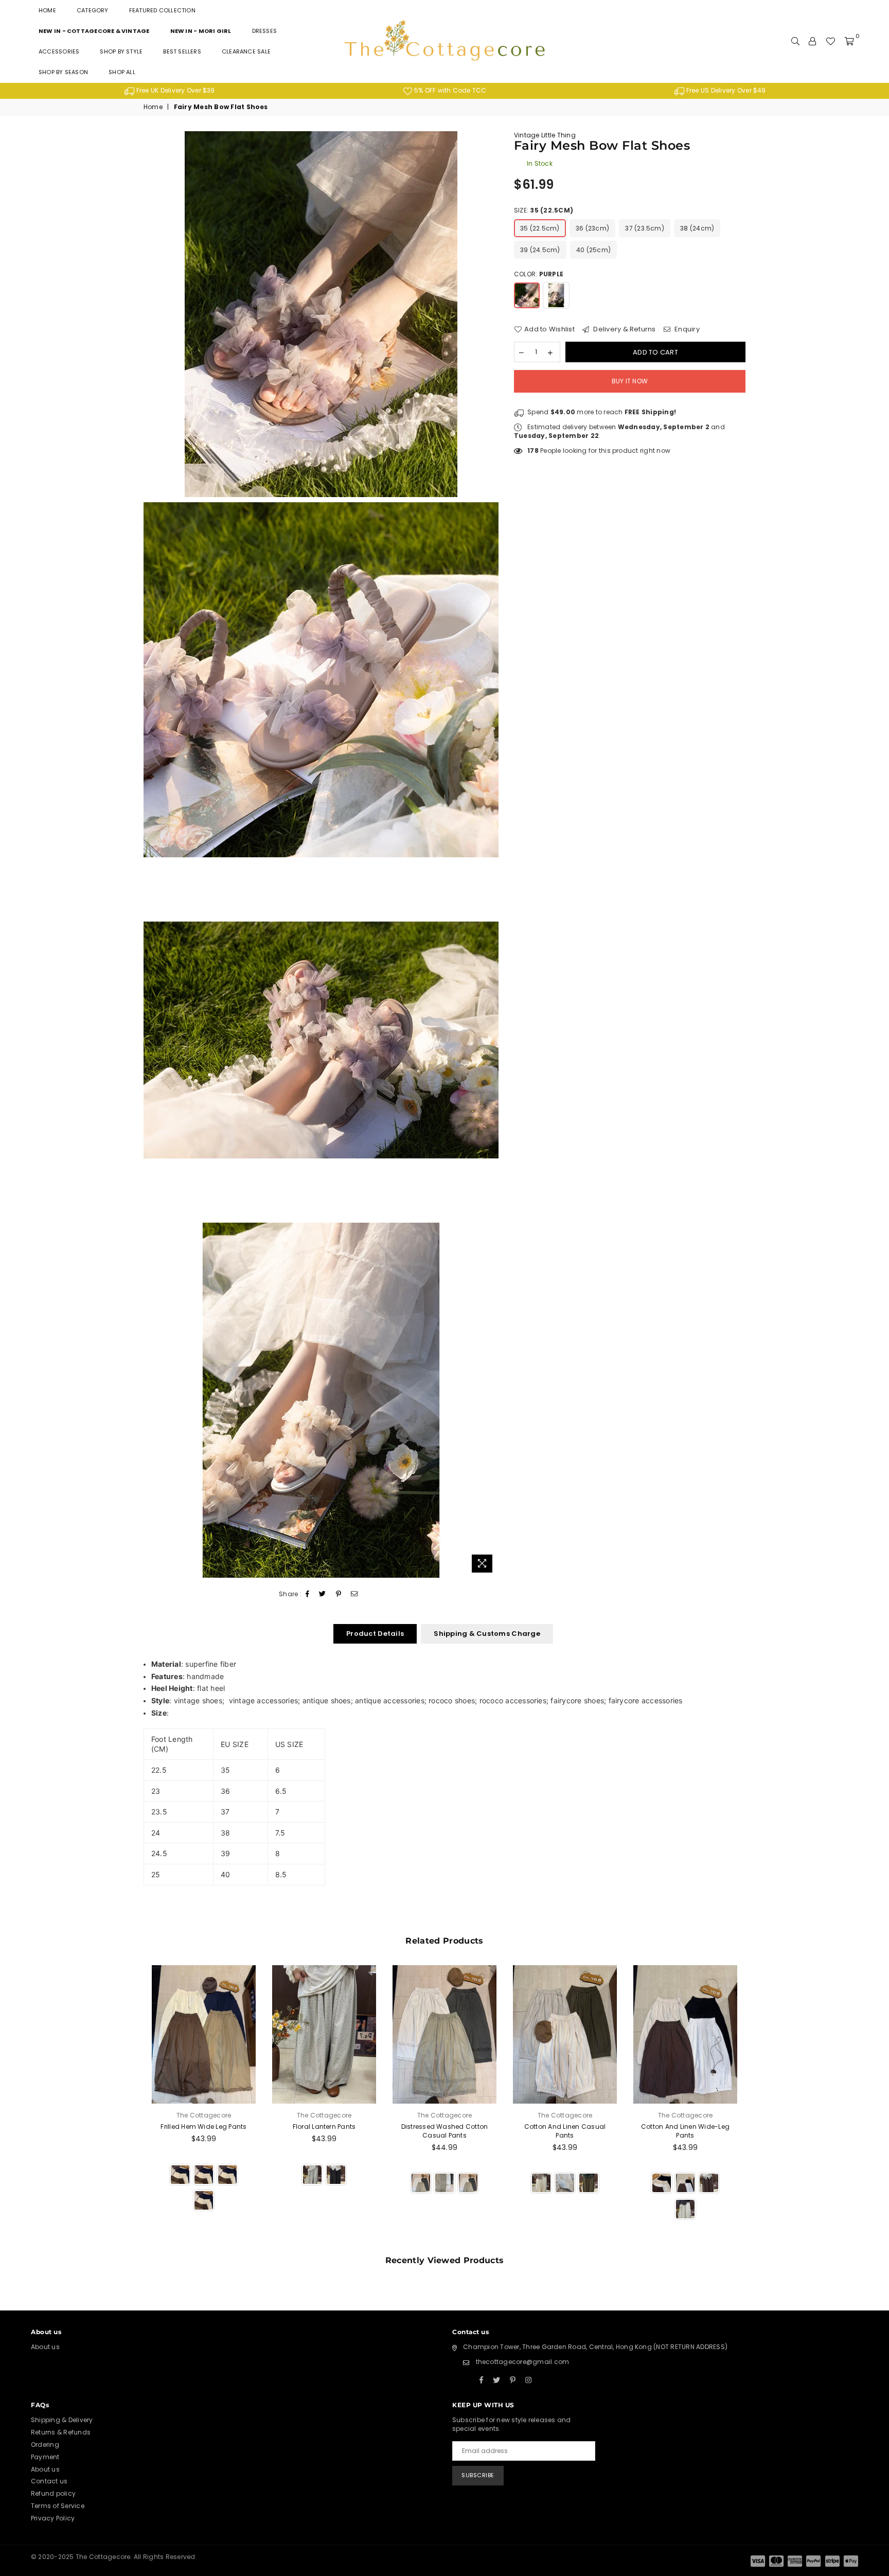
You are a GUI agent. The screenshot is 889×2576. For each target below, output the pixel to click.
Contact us (49, 2481)
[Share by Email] (354, 1594)
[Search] (795, 41)
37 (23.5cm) (645, 228)
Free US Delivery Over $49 (725, 90)
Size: (544, 210)
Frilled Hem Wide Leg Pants (203, 2127)
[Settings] (812, 41)
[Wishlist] (830, 41)
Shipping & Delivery (62, 2420)
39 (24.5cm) (540, 250)
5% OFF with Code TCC (449, 90)
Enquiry (686, 329)
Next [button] (757, 2105)
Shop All (122, 72)
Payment (45, 2457)
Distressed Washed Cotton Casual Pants (445, 2131)
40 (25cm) (593, 250)
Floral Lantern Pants (324, 2127)
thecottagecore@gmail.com (523, 2362)
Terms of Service (58, 2506)
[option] (170, 91)
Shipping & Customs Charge (487, 1634)
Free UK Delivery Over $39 (175, 90)
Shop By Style (121, 51)
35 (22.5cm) (540, 228)
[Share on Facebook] (308, 1594)
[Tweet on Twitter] (323, 1594)
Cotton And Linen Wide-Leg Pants (685, 2131)
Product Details (375, 1634)
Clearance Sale (246, 51)
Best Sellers (182, 51)
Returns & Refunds (61, 2432)
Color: (539, 274)
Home (47, 10)
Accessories (59, 51)
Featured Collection (162, 10)
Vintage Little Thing (545, 135)
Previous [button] (132, 2105)
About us (45, 2347)
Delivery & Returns (624, 329)
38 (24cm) (697, 228)
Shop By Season (63, 72)
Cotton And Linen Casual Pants (565, 2131)
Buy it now (630, 381)
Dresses (265, 31)
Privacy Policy (53, 2518)
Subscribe (478, 2475)
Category (93, 10)
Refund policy (53, 2493)
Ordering (45, 2445)
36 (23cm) (592, 228)
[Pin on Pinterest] (339, 1594)
